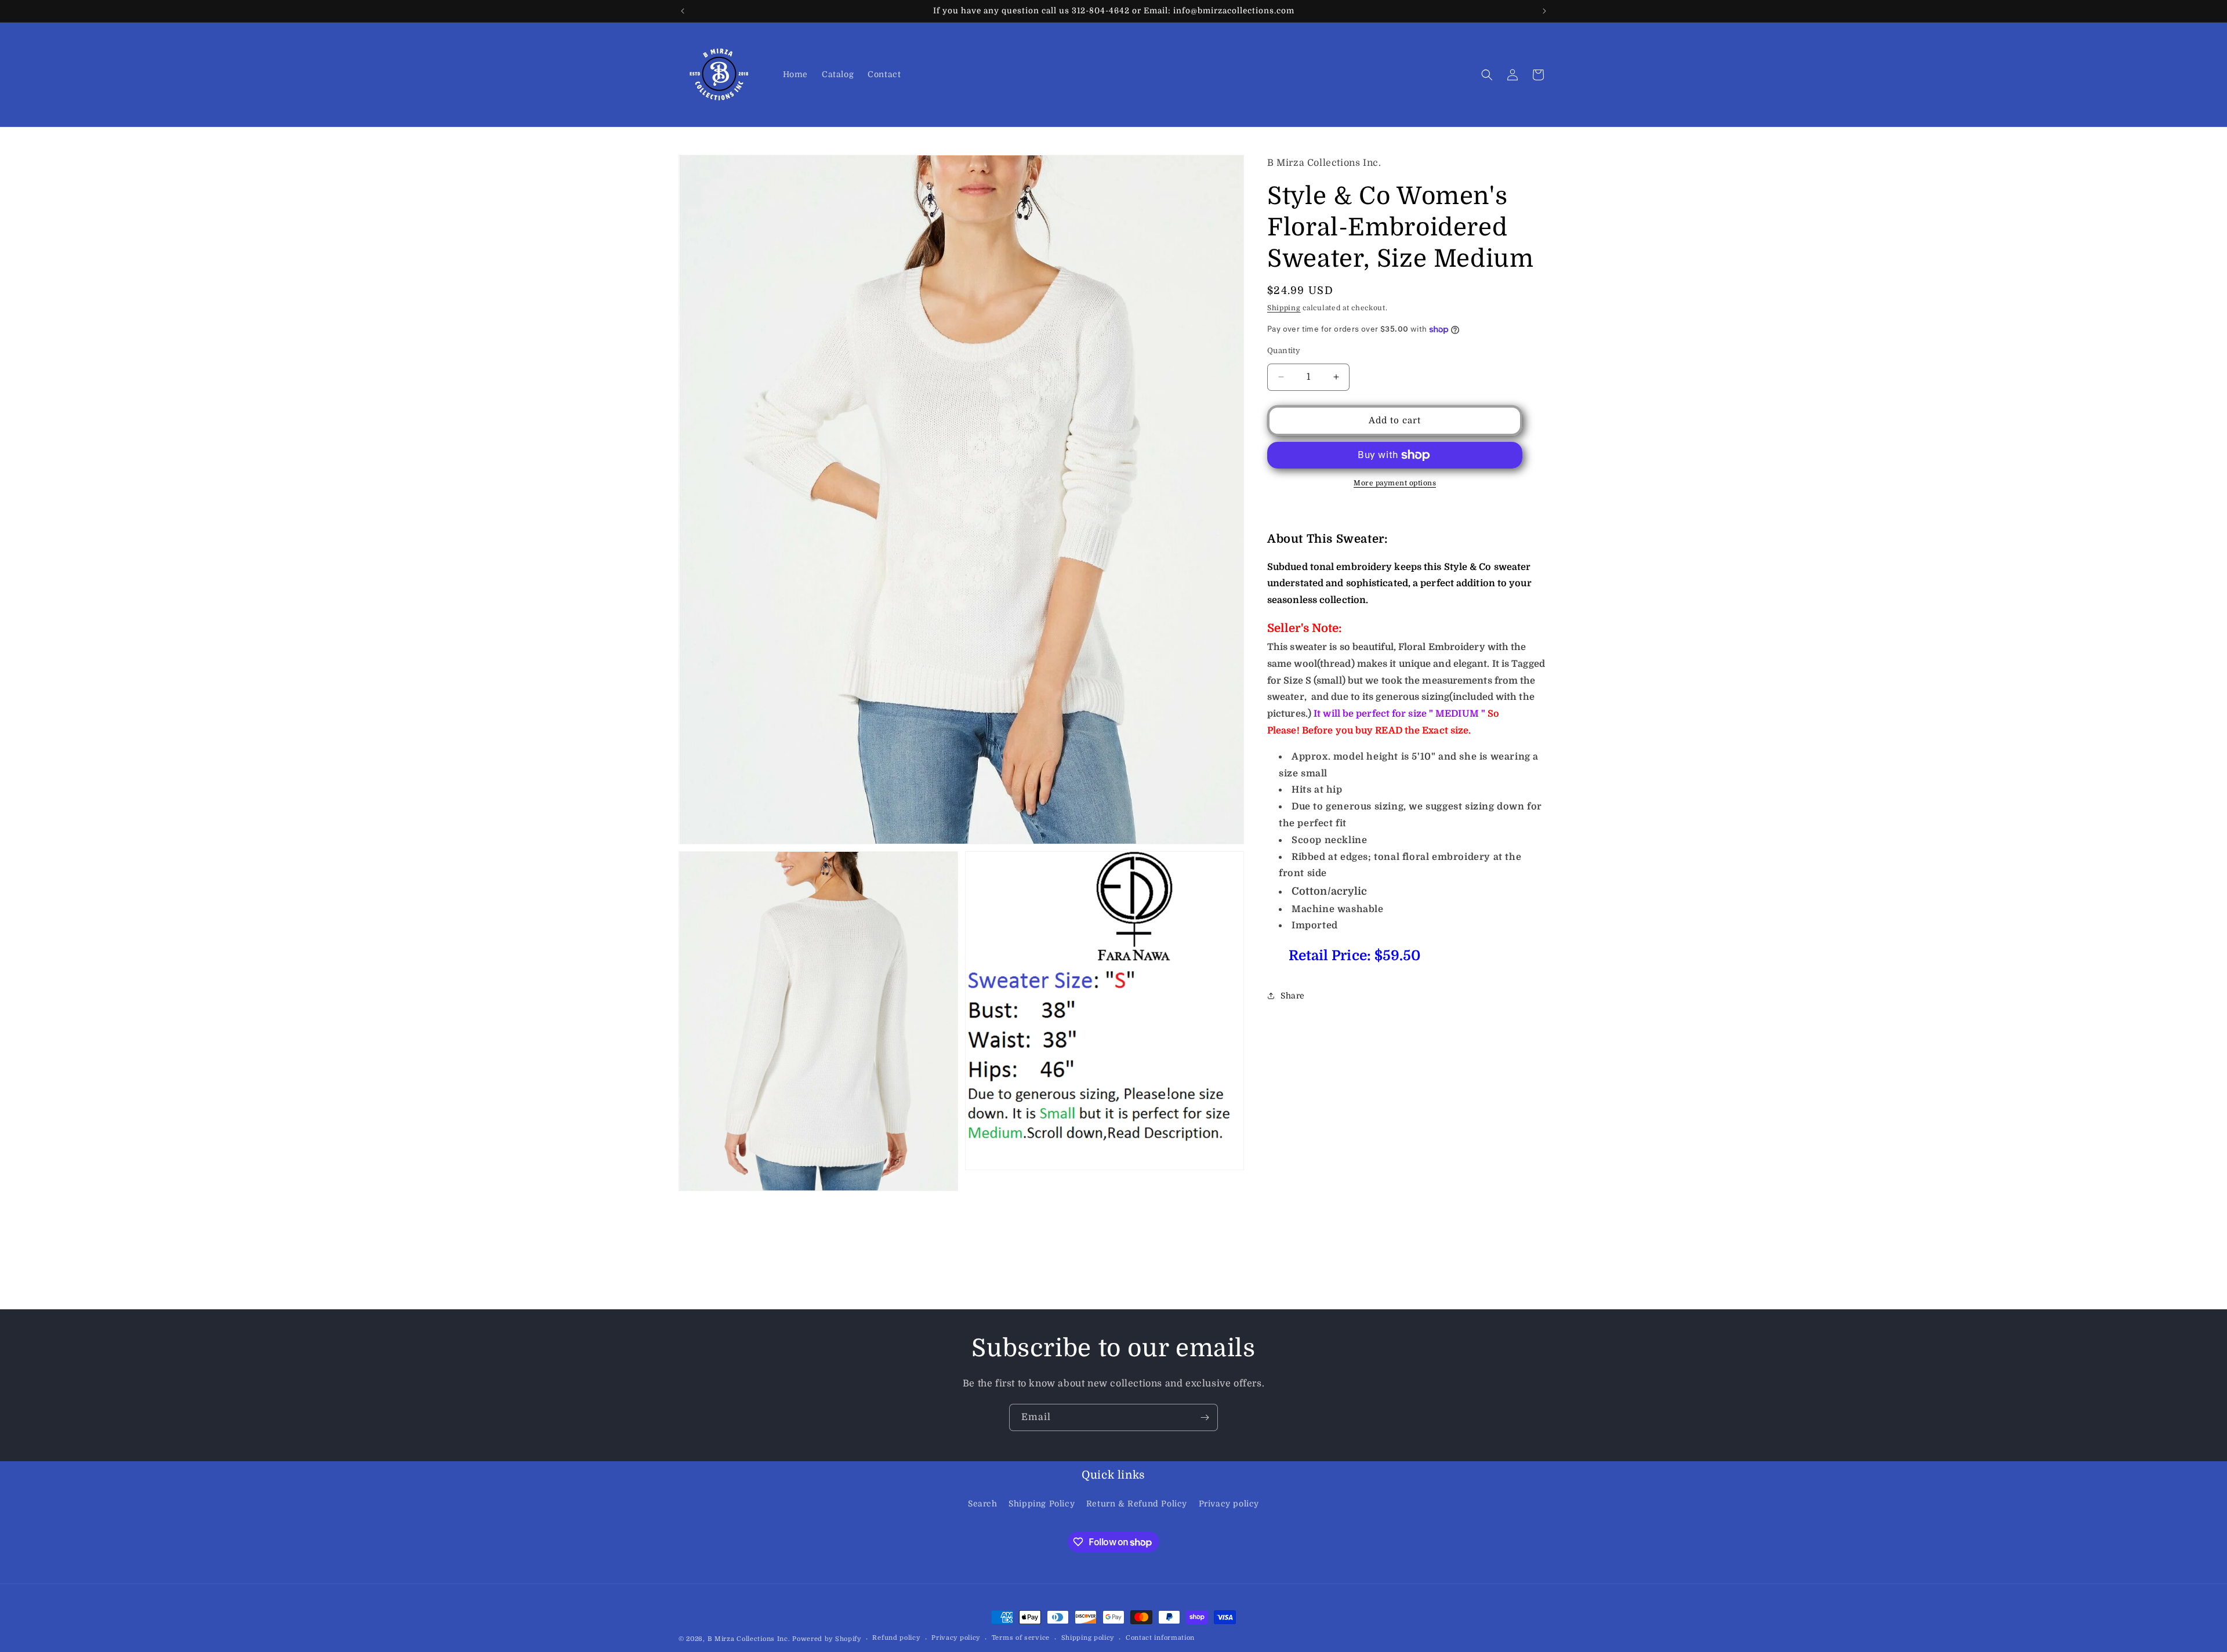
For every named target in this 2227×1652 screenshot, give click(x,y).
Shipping (1284, 308)
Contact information (1160, 1638)
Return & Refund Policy (1137, 1504)
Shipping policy (1088, 1638)
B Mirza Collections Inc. (749, 1639)
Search (983, 1504)
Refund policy (896, 1638)
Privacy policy (1229, 1504)
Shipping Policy (1042, 1504)
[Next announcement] (1544, 11)
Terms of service (1021, 1638)
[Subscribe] (1205, 1417)
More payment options (1395, 483)
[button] (1487, 75)
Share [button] (1293, 996)
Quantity (1284, 351)
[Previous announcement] (683, 11)
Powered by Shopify (827, 1639)
